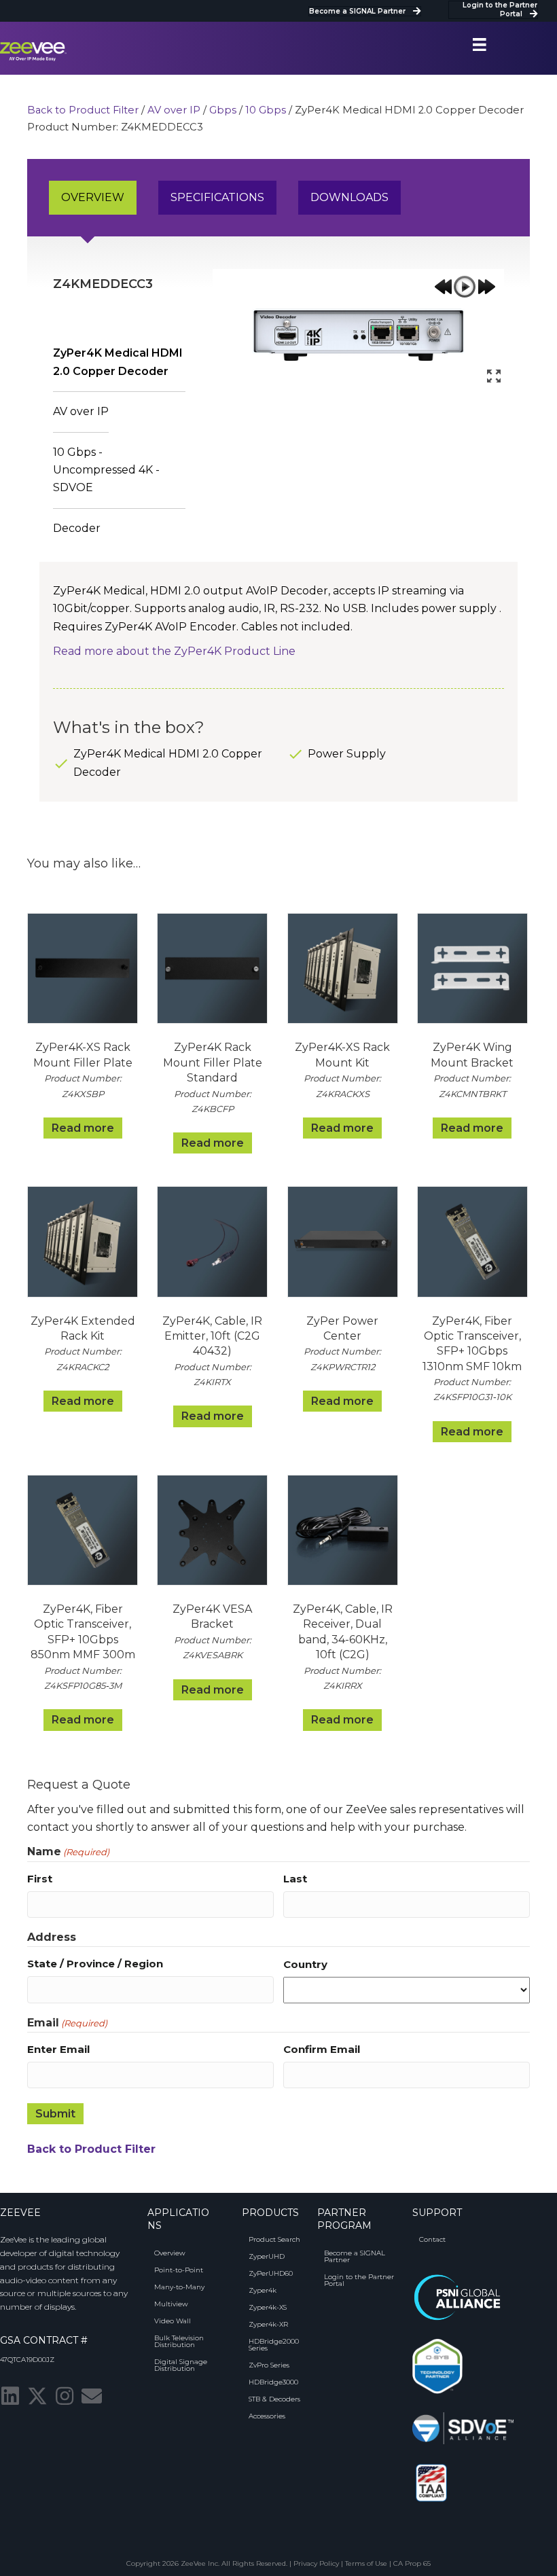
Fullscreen (494, 376)
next (486, 287)
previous (443, 287)
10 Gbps (266, 110)
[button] (10, 2396)
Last (295, 1879)
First (40, 1879)
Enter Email (58, 2049)
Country (305, 1964)
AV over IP (174, 110)
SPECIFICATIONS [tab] (217, 197)
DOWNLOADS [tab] (349, 197)
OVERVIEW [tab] (93, 197)
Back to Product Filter (83, 110)
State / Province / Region (95, 1964)
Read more (83, 1128)
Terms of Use (366, 2563)
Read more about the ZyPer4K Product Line (174, 651)
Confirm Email (322, 2049)
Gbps (223, 110)
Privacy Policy (316, 2563)
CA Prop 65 (412, 2563)
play (465, 287)
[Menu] (480, 45)
